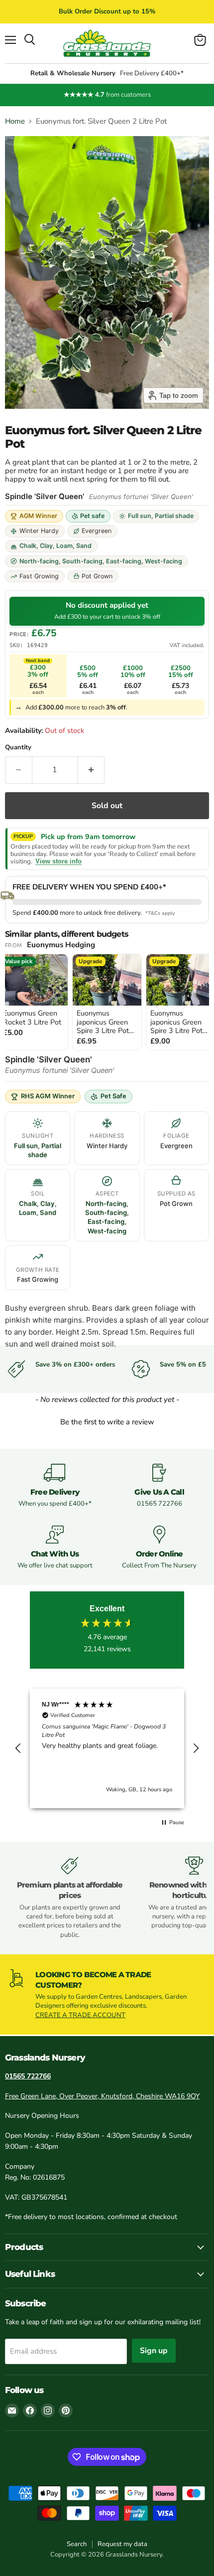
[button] (107, 1421)
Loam (64, 546)
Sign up (154, 2351)
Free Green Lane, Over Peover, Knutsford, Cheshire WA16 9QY (102, 2096)
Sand (84, 546)
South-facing (82, 561)
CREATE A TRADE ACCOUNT (80, 2015)
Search (77, 2544)
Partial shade (174, 516)
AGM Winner (38, 516)
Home (15, 121)
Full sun (140, 516)
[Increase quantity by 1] (92, 770)
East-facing (124, 561)
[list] (107, 1003)
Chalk (28, 546)
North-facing (39, 561)
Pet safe (92, 516)
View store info (58, 861)
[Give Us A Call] (159, 1486)
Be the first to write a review (107, 1422)
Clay (46, 546)
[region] (107, 1748)
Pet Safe (113, 1096)
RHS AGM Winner (48, 1096)
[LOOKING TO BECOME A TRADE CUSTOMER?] (107, 1994)
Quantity (18, 748)
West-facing (163, 561)
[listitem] (107, 1002)
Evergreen (97, 531)
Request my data (122, 2544)
